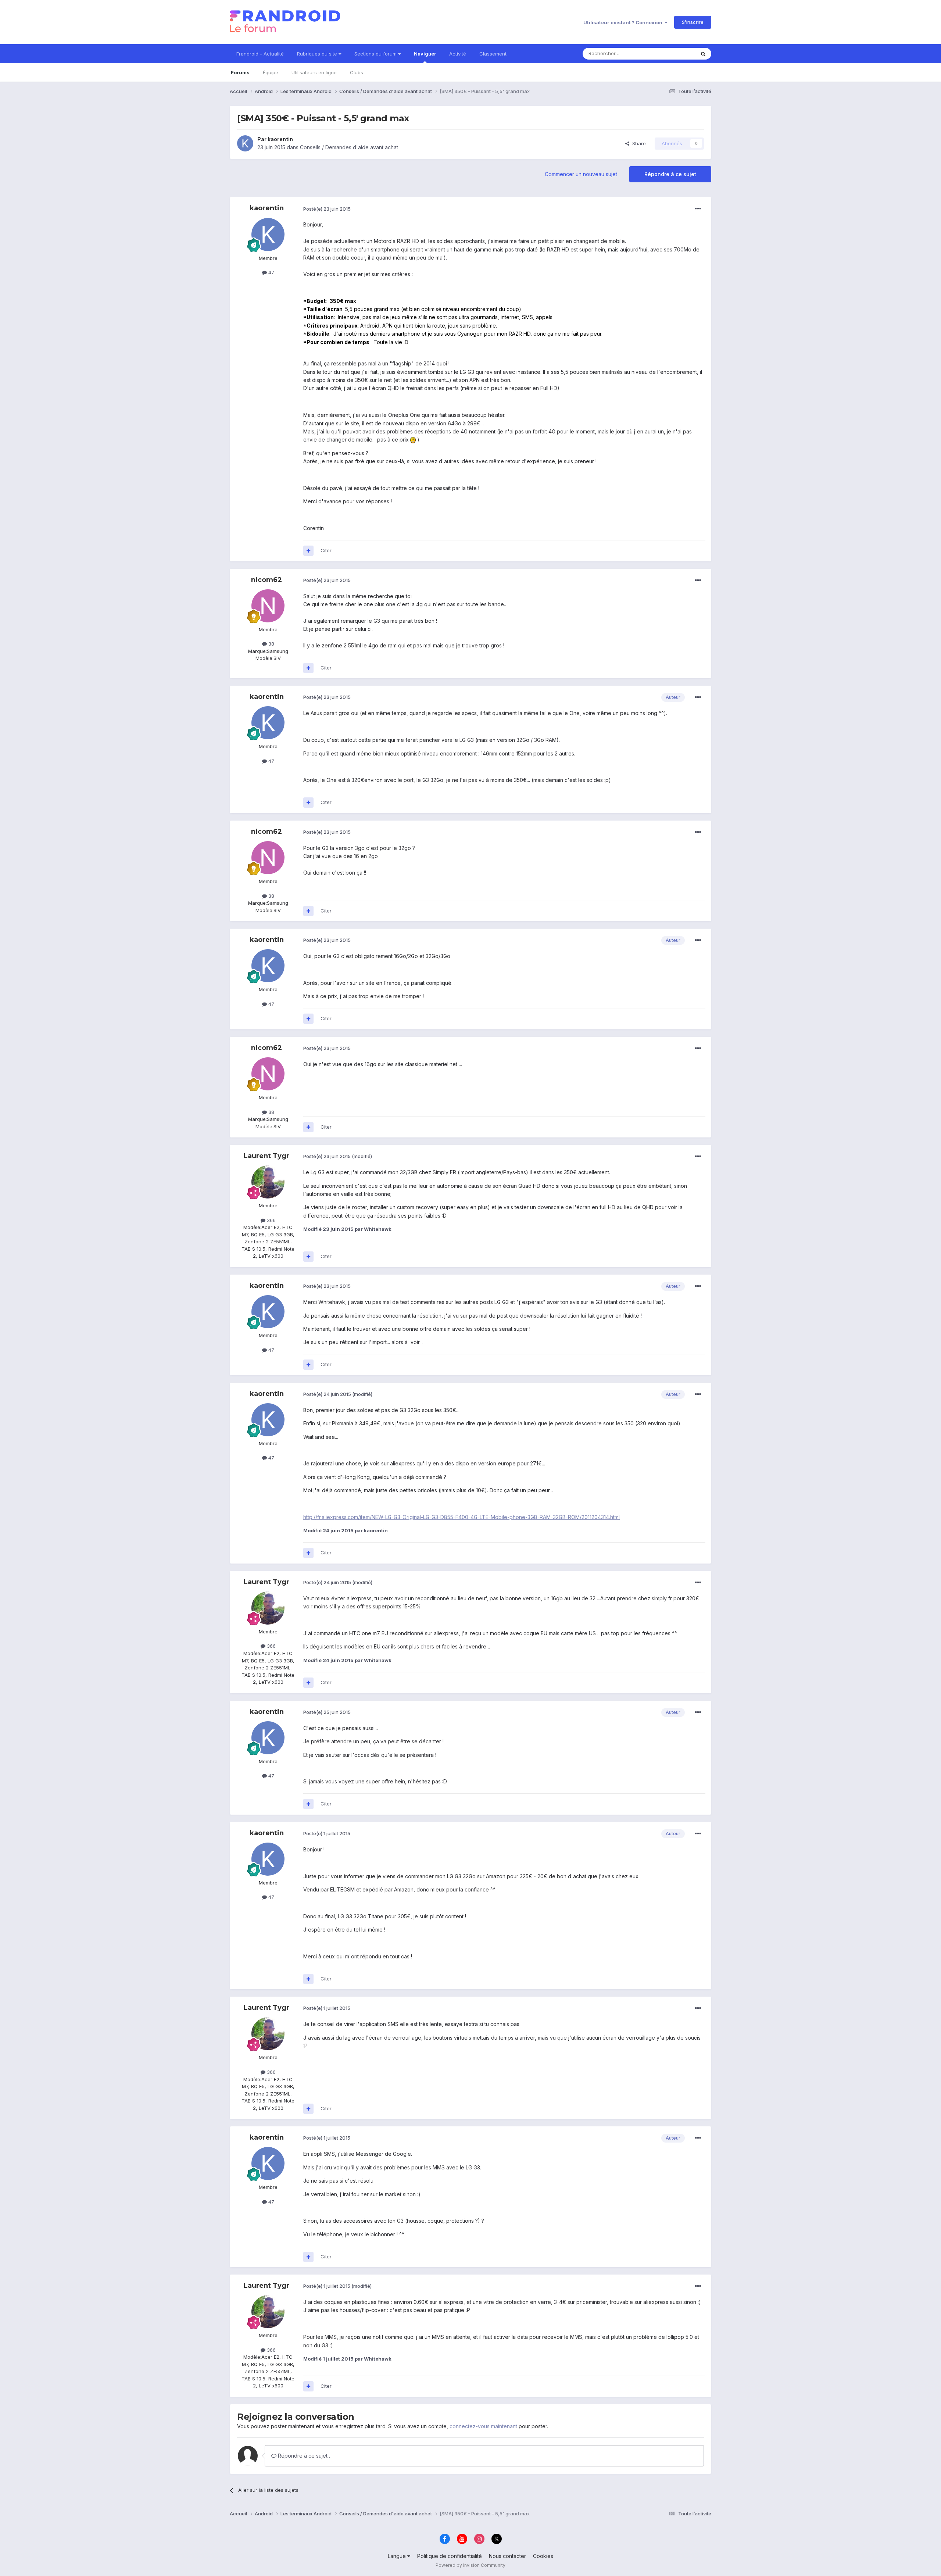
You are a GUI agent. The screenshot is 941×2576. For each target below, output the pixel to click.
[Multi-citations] (308, 551)
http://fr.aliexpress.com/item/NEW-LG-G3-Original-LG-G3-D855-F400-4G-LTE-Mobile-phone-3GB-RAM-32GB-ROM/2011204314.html (461, 1517)
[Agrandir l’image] (413, 440)
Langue (398, 2556)
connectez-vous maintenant (483, 2426)
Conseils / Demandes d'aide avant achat (349, 147)
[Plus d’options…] (698, 209)
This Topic (674, 53)
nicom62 (266, 580)
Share (638, 143)
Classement (493, 54)
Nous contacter (507, 2556)
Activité (458, 54)
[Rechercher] (703, 54)
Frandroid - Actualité (260, 54)
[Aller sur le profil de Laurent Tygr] (268, 1182)
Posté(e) (327, 209)
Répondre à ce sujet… (304, 2456)
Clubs (357, 72)
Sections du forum (376, 54)
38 (271, 644)
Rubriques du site (318, 54)
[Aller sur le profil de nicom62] (268, 606)
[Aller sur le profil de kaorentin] (245, 143)
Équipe (271, 72)
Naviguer (425, 54)
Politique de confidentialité (450, 2556)
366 (271, 1220)
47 (271, 272)
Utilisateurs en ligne (314, 72)
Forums (240, 72)
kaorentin (280, 139)
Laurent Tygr (266, 1156)
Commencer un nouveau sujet (581, 174)
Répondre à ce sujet (670, 174)
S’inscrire (693, 22)
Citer (326, 550)
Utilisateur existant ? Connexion (624, 22)
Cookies (543, 2556)
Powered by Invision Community (470, 2565)
